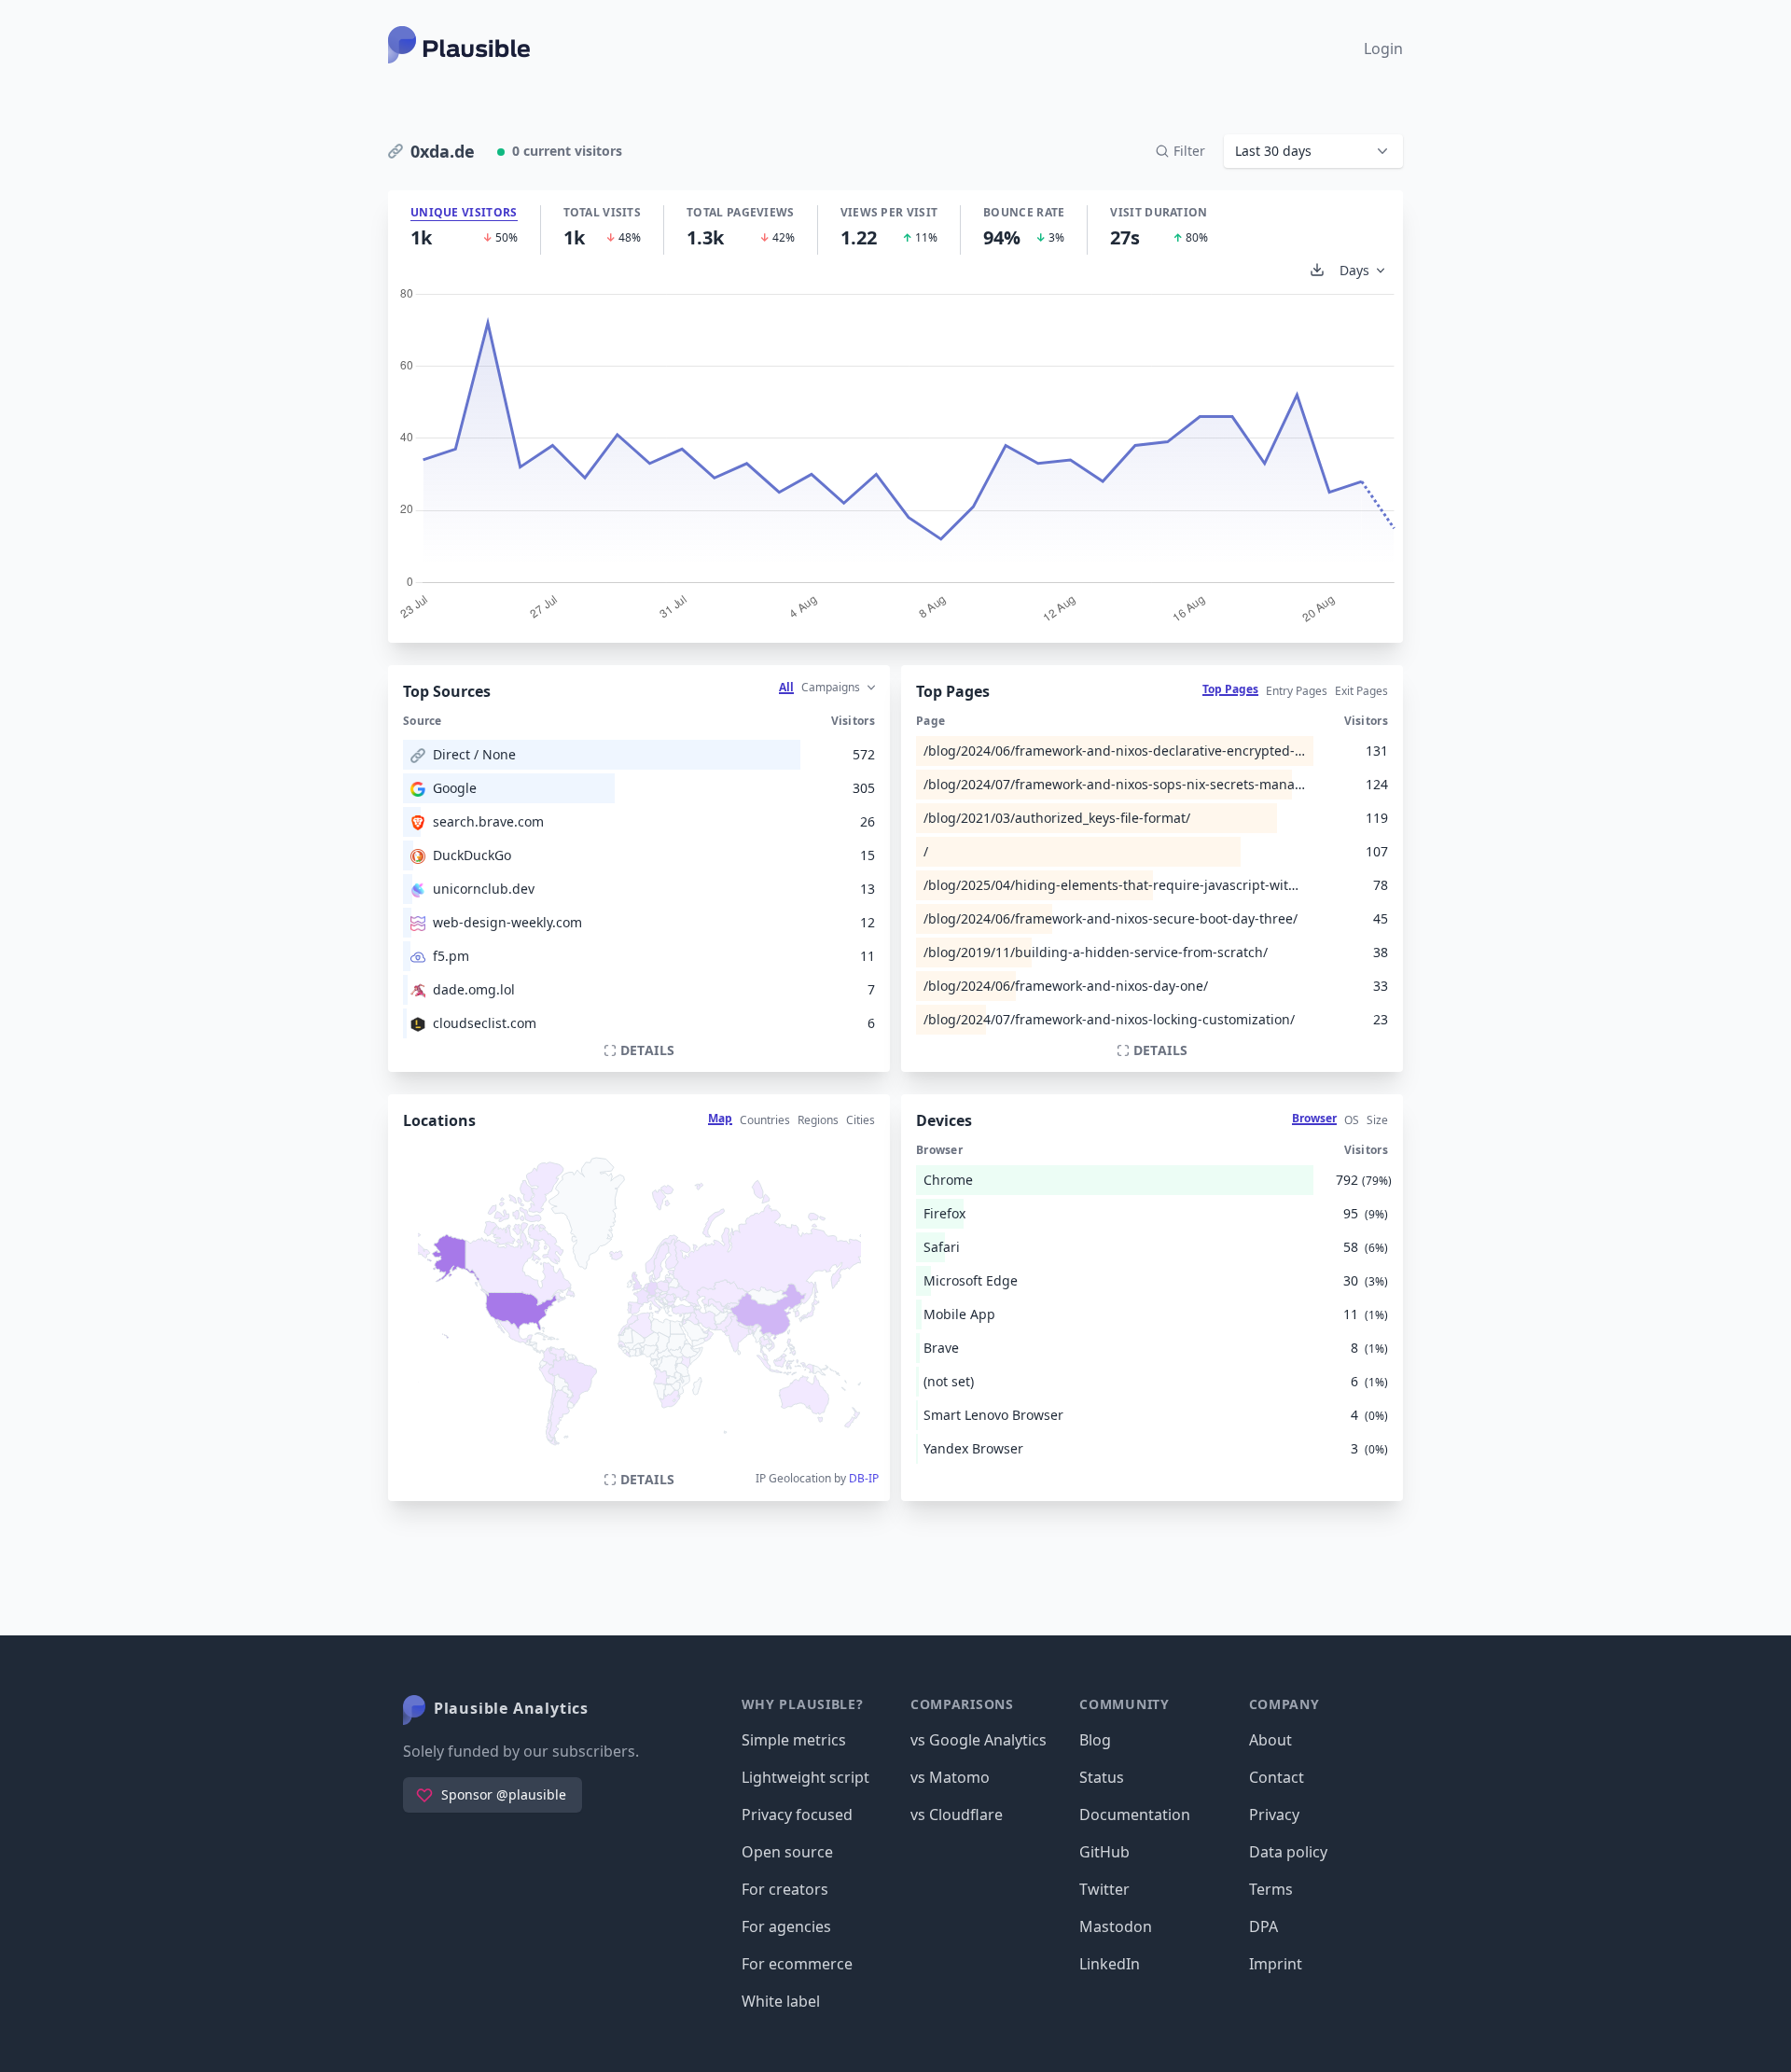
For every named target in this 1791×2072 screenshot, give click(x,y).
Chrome (948, 1180)
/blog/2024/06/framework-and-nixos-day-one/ (1066, 986)
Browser (1314, 1118)
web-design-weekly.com (507, 922)
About (1270, 1740)
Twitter (1104, 1889)
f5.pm (451, 956)
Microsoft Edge (971, 1280)
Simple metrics (794, 1740)
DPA (1263, 1926)
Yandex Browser (973, 1448)
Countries (765, 1120)
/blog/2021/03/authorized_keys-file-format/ (1057, 818)
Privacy (1274, 1815)
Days (1354, 270)
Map (720, 1118)
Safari (942, 1247)
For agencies (786, 1926)
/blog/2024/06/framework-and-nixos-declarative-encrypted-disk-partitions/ (1115, 751)
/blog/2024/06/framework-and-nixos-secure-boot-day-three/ (1111, 918)
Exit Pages (1361, 691)
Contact (1277, 1777)
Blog (1095, 1740)
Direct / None (474, 754)
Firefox (944, 1213)
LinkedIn (1110, 1964)
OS (1352, 1120)
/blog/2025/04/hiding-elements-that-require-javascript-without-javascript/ (1115, 885)
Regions (818, 1120)
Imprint (1276, 1964)
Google (455, 788)
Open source (787, 1852)
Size (1377, 1120)
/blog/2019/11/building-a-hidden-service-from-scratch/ (1096, 952)
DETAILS (647, 1050)
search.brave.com (488, 821)
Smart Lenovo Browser (993, 1415)
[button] (1313, 151)
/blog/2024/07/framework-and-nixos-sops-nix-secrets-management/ (1115, 784)
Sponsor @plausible (504, 1794)
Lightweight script (805, 1777)
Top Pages (1230, 689)
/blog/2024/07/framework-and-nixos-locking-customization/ (1109, 1019)
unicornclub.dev (484, 889)
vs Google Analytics (979, 1740)
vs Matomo (950, 1777)
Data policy (1288, 1852)
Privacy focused (797, 1815)
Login (1383, 49)
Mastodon (1116, 1926)
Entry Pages (1297, 691)
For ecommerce (797, 1964)
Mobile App (959, 1314)
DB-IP (864, 1478)
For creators (785, 1889)
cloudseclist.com (485, 1023)
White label (781, 2001)
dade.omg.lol (474, 989)
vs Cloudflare (957, 1815)
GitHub (1104, 1852)
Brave (941, 1348)
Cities (861, 1120)
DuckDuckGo (472, 855)
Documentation (1135, 1815)
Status (1102, 1777)
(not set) (949, 1381)
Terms (1271, 1889)
